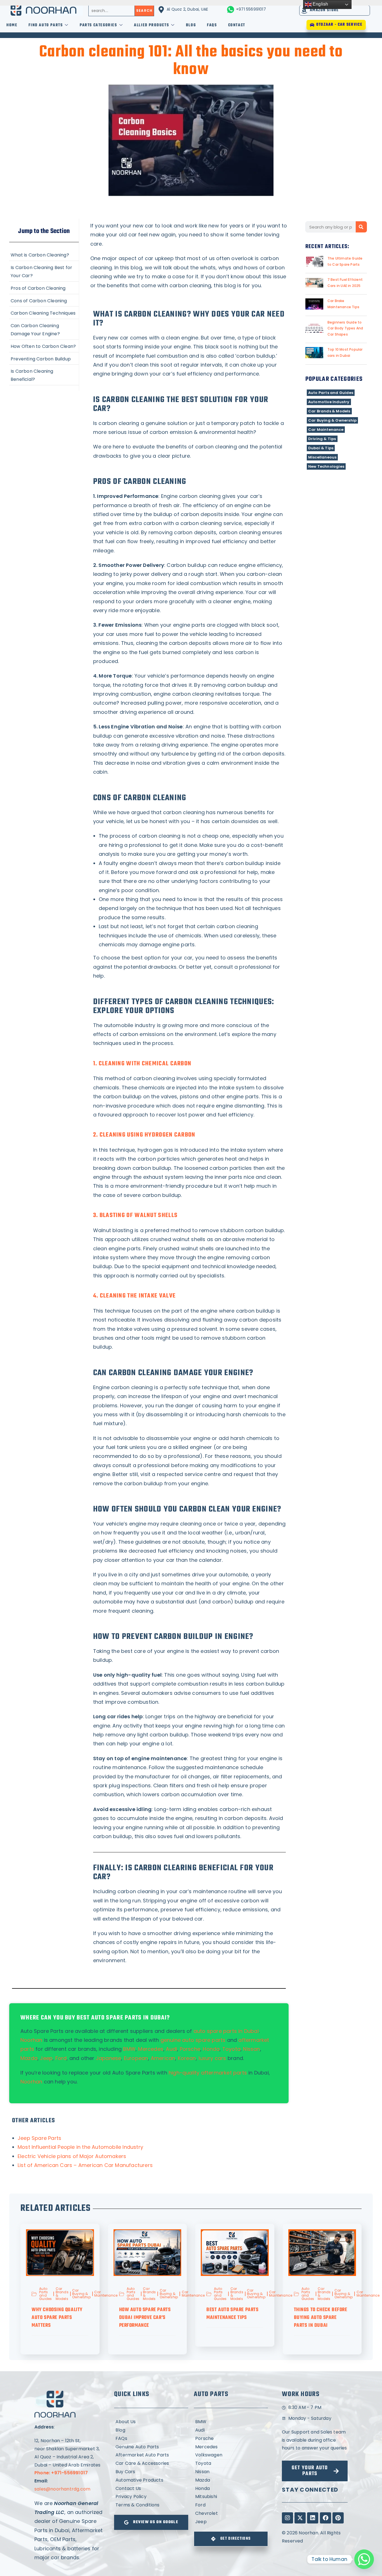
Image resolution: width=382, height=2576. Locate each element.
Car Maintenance (326, 430)
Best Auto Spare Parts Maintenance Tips (233, 2314)
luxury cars (212, 2058)
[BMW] (231, 2422)
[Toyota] (231, 2464)
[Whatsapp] (364, 2559)
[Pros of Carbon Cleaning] (44, 288)
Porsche (190, 2049)
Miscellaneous (322, 457)
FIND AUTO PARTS (46, 25)
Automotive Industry (329, 402)
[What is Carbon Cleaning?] (44, 255)
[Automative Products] (151, 2480)
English (320, 4)
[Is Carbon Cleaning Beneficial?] (44, 375)
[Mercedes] (231, 2447)
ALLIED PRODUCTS (151, 25)
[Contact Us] (151, 2489)
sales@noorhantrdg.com (62, 2489)
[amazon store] (304, 10)
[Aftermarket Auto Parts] (151, 2455)
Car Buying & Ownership (332, 420)
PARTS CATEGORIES (98, 25)
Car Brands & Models (329, 411)
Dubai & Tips (321, 448)
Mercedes (151, 2049)
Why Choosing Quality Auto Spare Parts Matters (57, 2318)
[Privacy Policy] (151, 2497)
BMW (129, 2049)
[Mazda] (231, 2480)
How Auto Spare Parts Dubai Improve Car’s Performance (145, 2318)
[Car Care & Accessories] (151, 2464)
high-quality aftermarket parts (208, 2073)
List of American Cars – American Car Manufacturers (85, 2165)
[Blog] (151, 2430)
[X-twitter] (300, 2518)
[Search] (361, 227)
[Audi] (231, 2430)
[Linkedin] (313, 2518)
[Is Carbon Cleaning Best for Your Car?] (44, 271)
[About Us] (151, 2422)
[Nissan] (231, 2472)
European (136, 2058)
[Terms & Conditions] (151, 2505)
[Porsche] (231, 2439)
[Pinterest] (338, 2518)
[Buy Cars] (151, 2472)
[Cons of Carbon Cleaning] (44, 300)
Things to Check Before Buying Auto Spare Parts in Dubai (321, 2318)
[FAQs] (151, 2439)
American (163, 2058)
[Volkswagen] (231, 2455)
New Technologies (326, 466)
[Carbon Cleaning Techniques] (44, 313)
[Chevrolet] (231, 2514)
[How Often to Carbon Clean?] (44, 346)
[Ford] (231, 2505)
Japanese (109, 2058)
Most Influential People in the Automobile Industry (80, 2147)
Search (144, 10)
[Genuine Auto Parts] (151, 2447)
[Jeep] (231, 2522)
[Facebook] (326, 2518)
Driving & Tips (322, 439)
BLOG (191, 25)
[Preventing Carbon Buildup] (44, 358)
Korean (187, 2058)
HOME (12, 25)
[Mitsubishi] (231, 2497)
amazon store (324, 10)
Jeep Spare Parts (39, 2138)
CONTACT (237, 25)
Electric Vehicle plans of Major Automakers (72, 2156)
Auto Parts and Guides (331, 393)
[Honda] (231, 2489)
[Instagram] (287, 2518)
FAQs (212, 25)
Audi (171, 2049)
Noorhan (31, 2082)
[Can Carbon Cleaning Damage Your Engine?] (44, 329)
